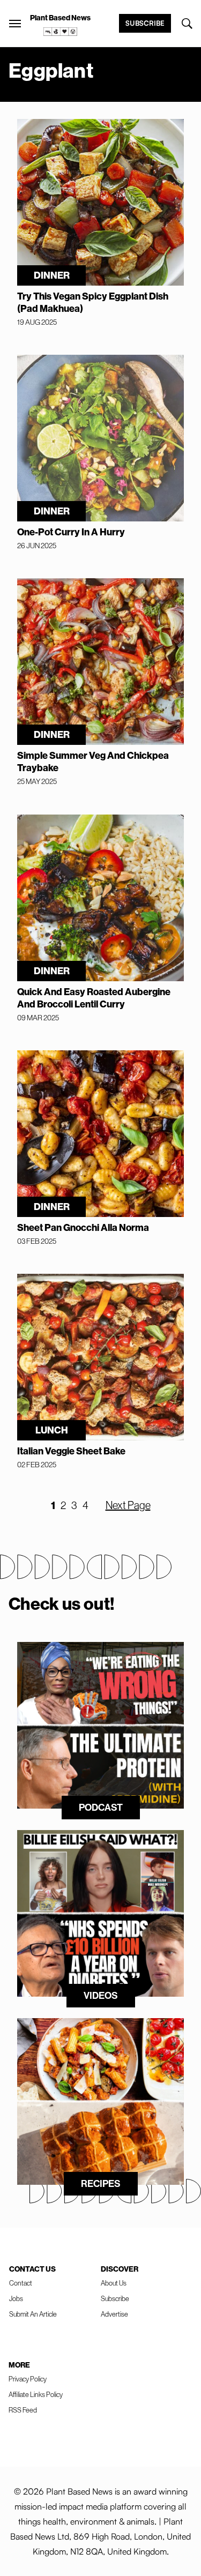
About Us (114, 2283)
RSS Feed (23, 2410)
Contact (21, 2283)
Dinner (52, 275)
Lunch (52, 1430)
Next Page (128, 1505)
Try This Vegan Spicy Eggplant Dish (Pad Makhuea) (93, 302)
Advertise (114, 2314)
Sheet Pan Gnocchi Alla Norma (83, 1227)
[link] (61, 32)
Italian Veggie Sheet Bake (71, 1451)
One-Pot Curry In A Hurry (71, 532)
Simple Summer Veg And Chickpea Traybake (93, 761)
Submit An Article (33, 2314)
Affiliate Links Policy (36, 2394)
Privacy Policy (28, 2379)
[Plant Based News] (15, 24)
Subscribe (145, 23)
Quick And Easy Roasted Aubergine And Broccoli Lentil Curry (94, 998)
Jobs (16, 2298)
